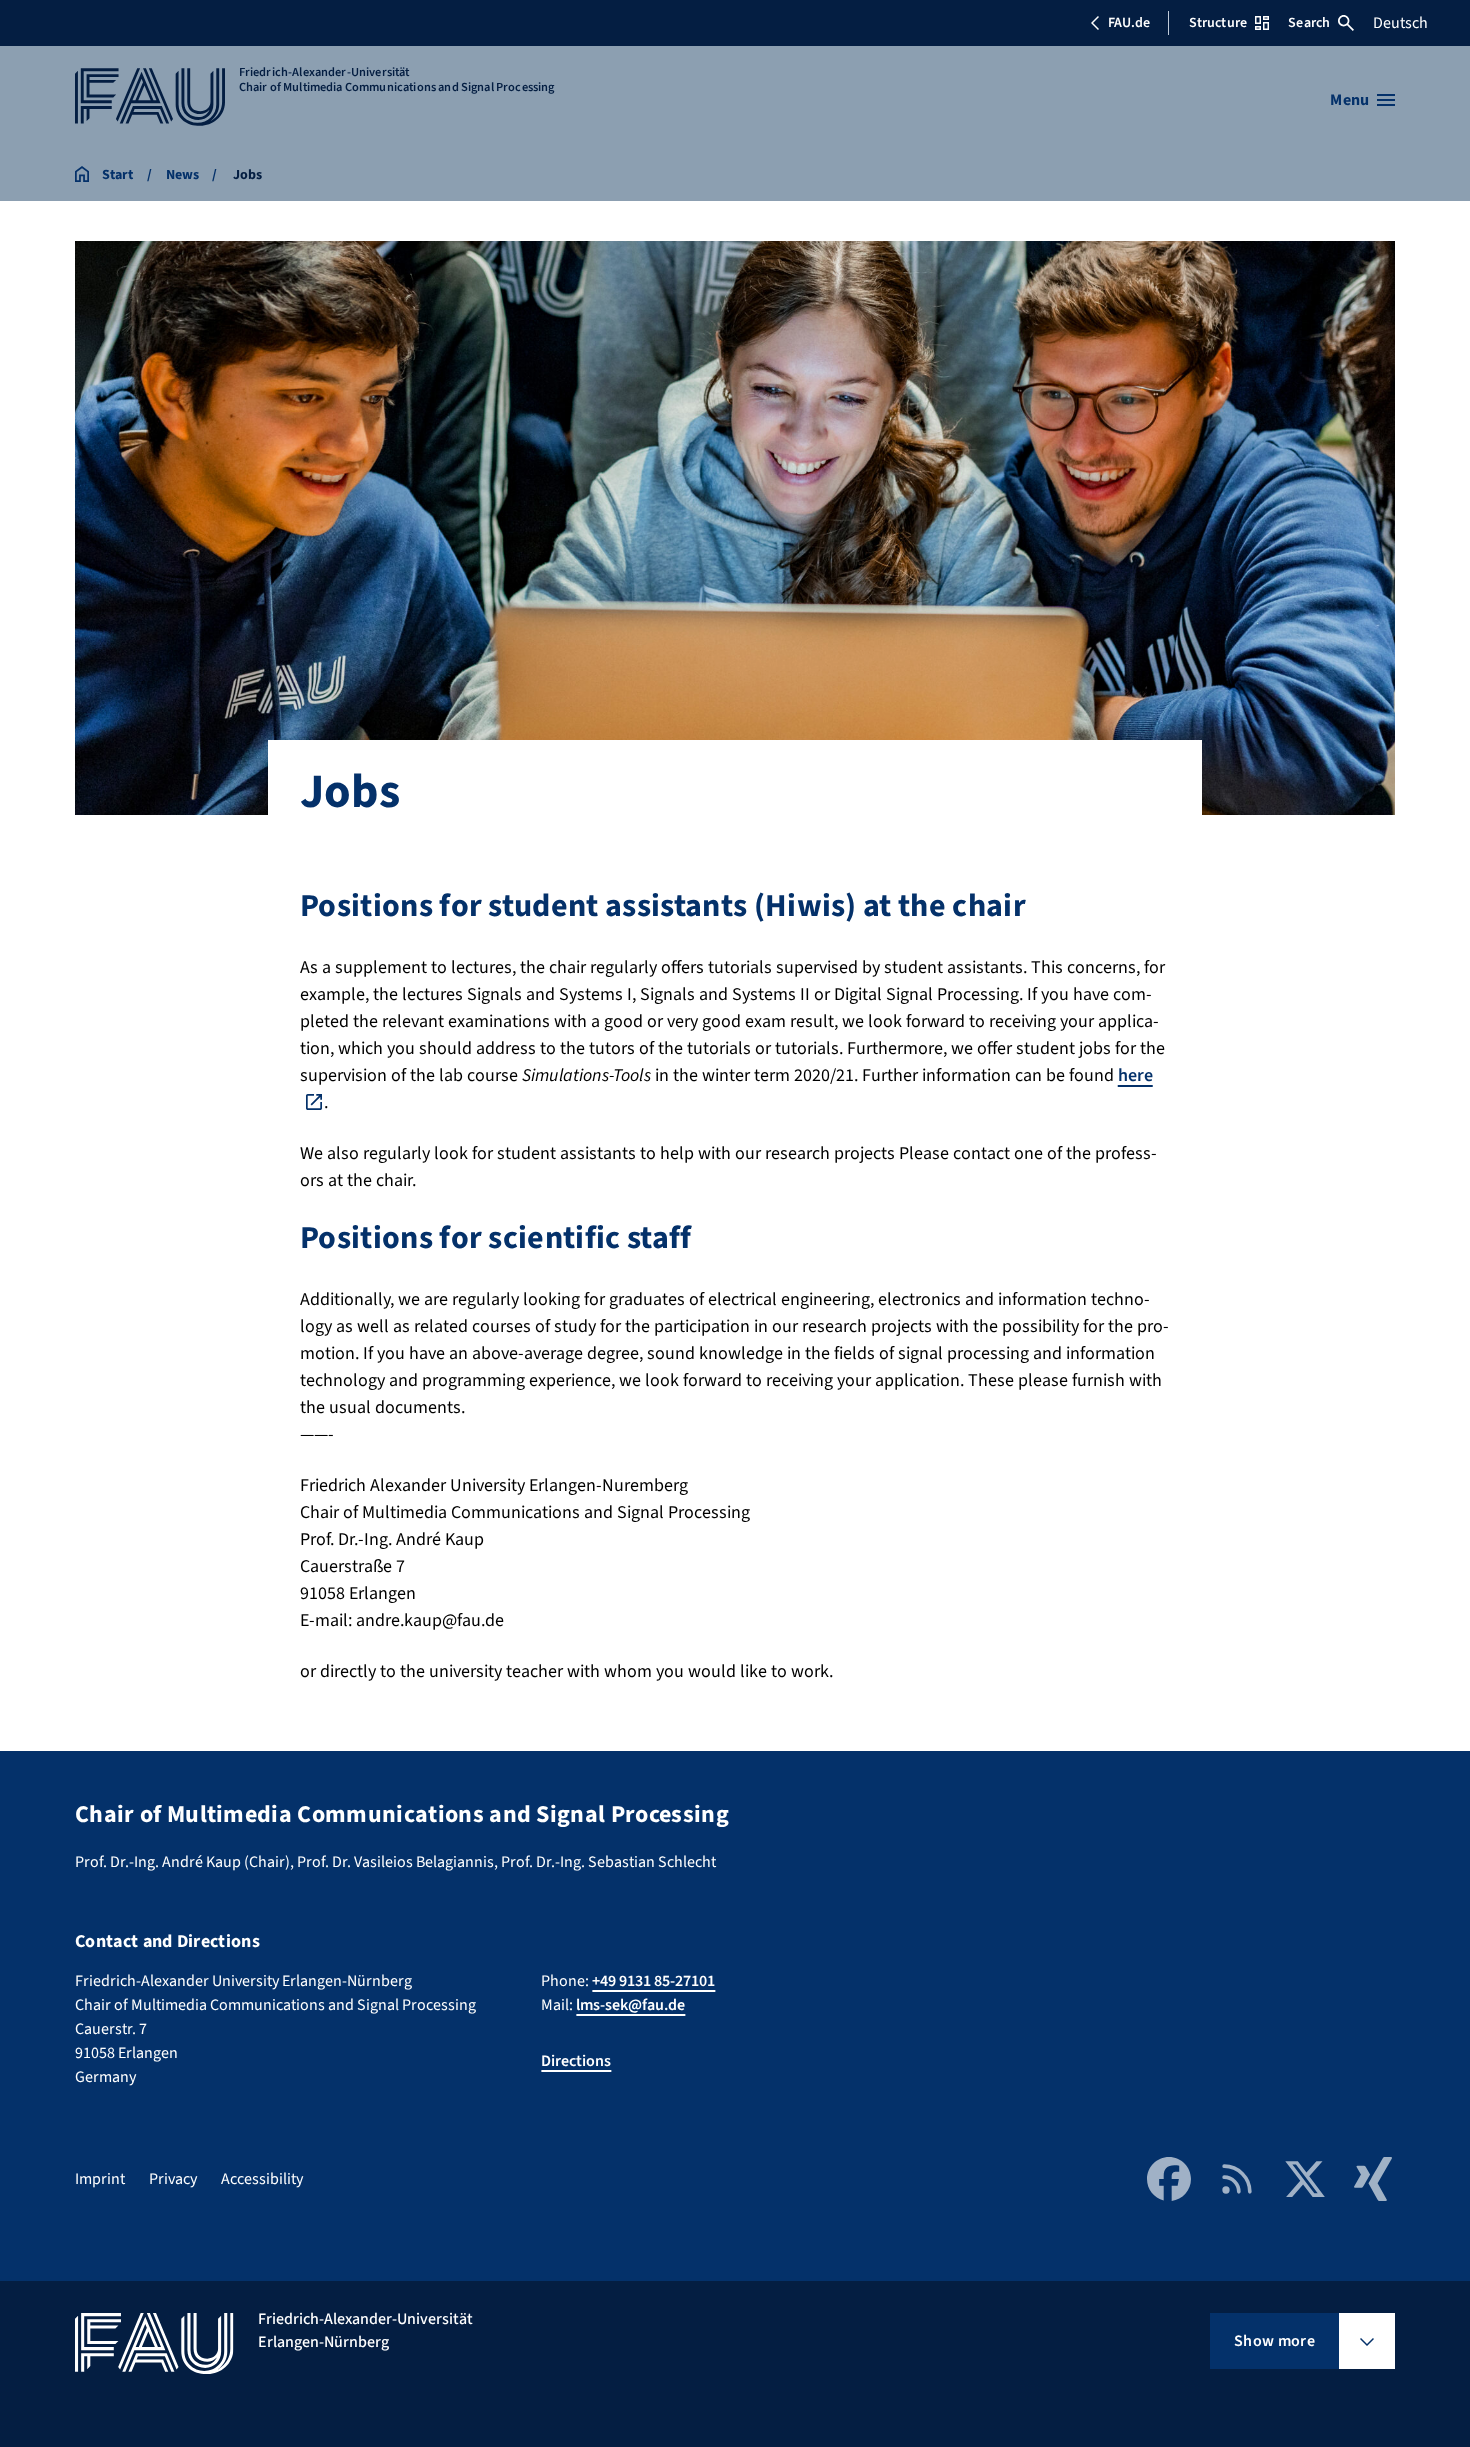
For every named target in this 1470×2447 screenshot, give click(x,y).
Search (1309, 23)
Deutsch (1400, 23)
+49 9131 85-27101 (653, 1981)
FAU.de (1129, 23)
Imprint (100, 2179)
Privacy (173, 2179)
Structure (1218, 23)
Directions (576, 2061)
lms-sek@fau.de (630, 2005)
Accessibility (262, 2179)
